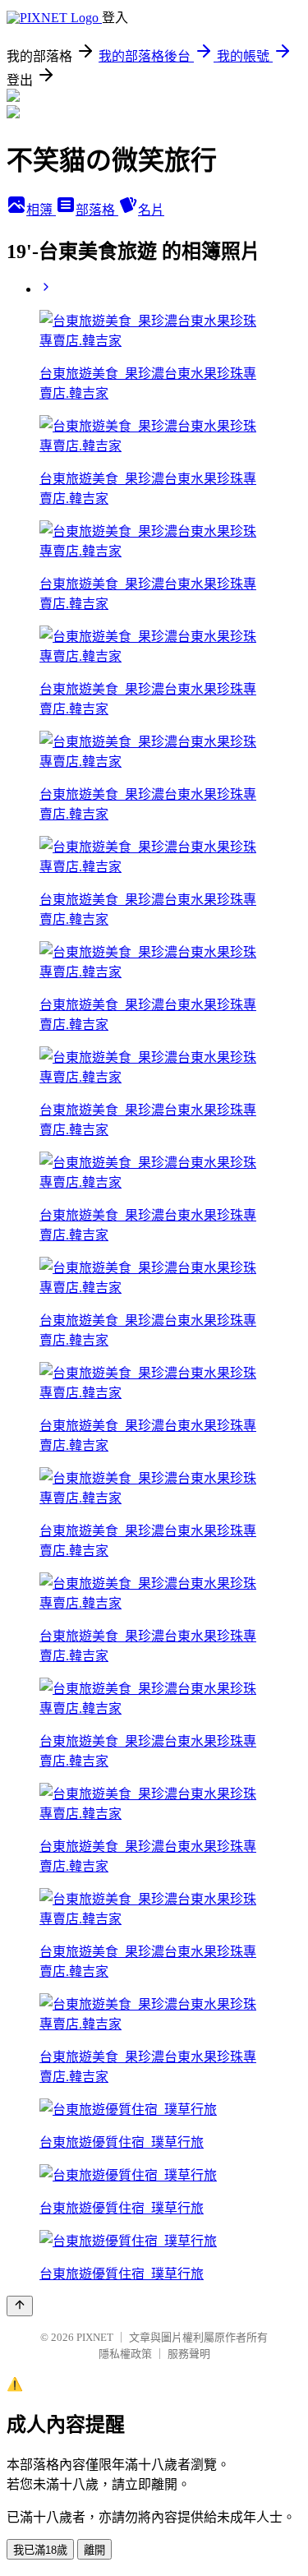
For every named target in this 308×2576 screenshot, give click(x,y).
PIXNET (95, 2337)
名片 (151, 210)
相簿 (41, 210)
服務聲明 (189, 2354)
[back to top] (20, 2306)
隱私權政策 (125, 2354)
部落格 (97, 210)
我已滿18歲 (40, 2550)
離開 (94, 2550)
